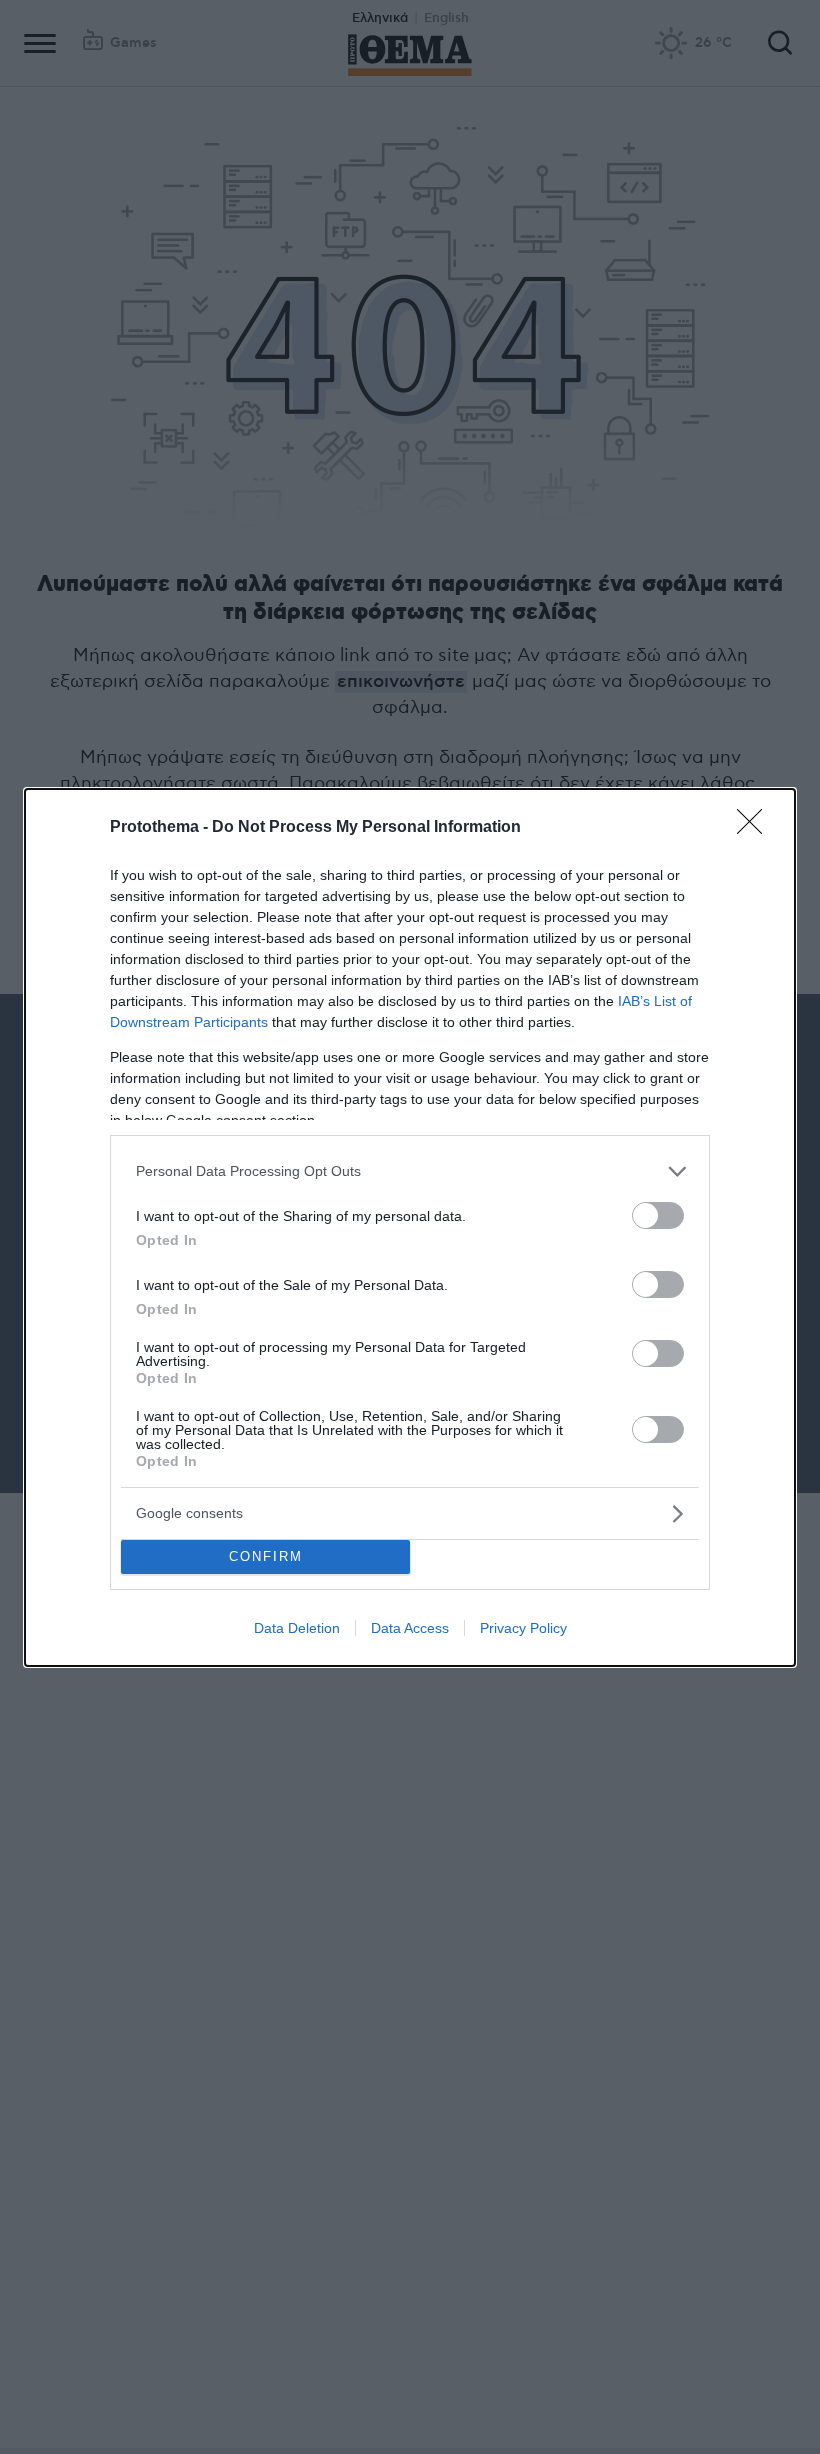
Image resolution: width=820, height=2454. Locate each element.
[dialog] (410, 1227)
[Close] (756, 828)
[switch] (658, 1215)
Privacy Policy (523, 1628)
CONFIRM (266, 1556)
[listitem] (410, 1171)
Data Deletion (297, 1628)
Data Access (410, 1628)
